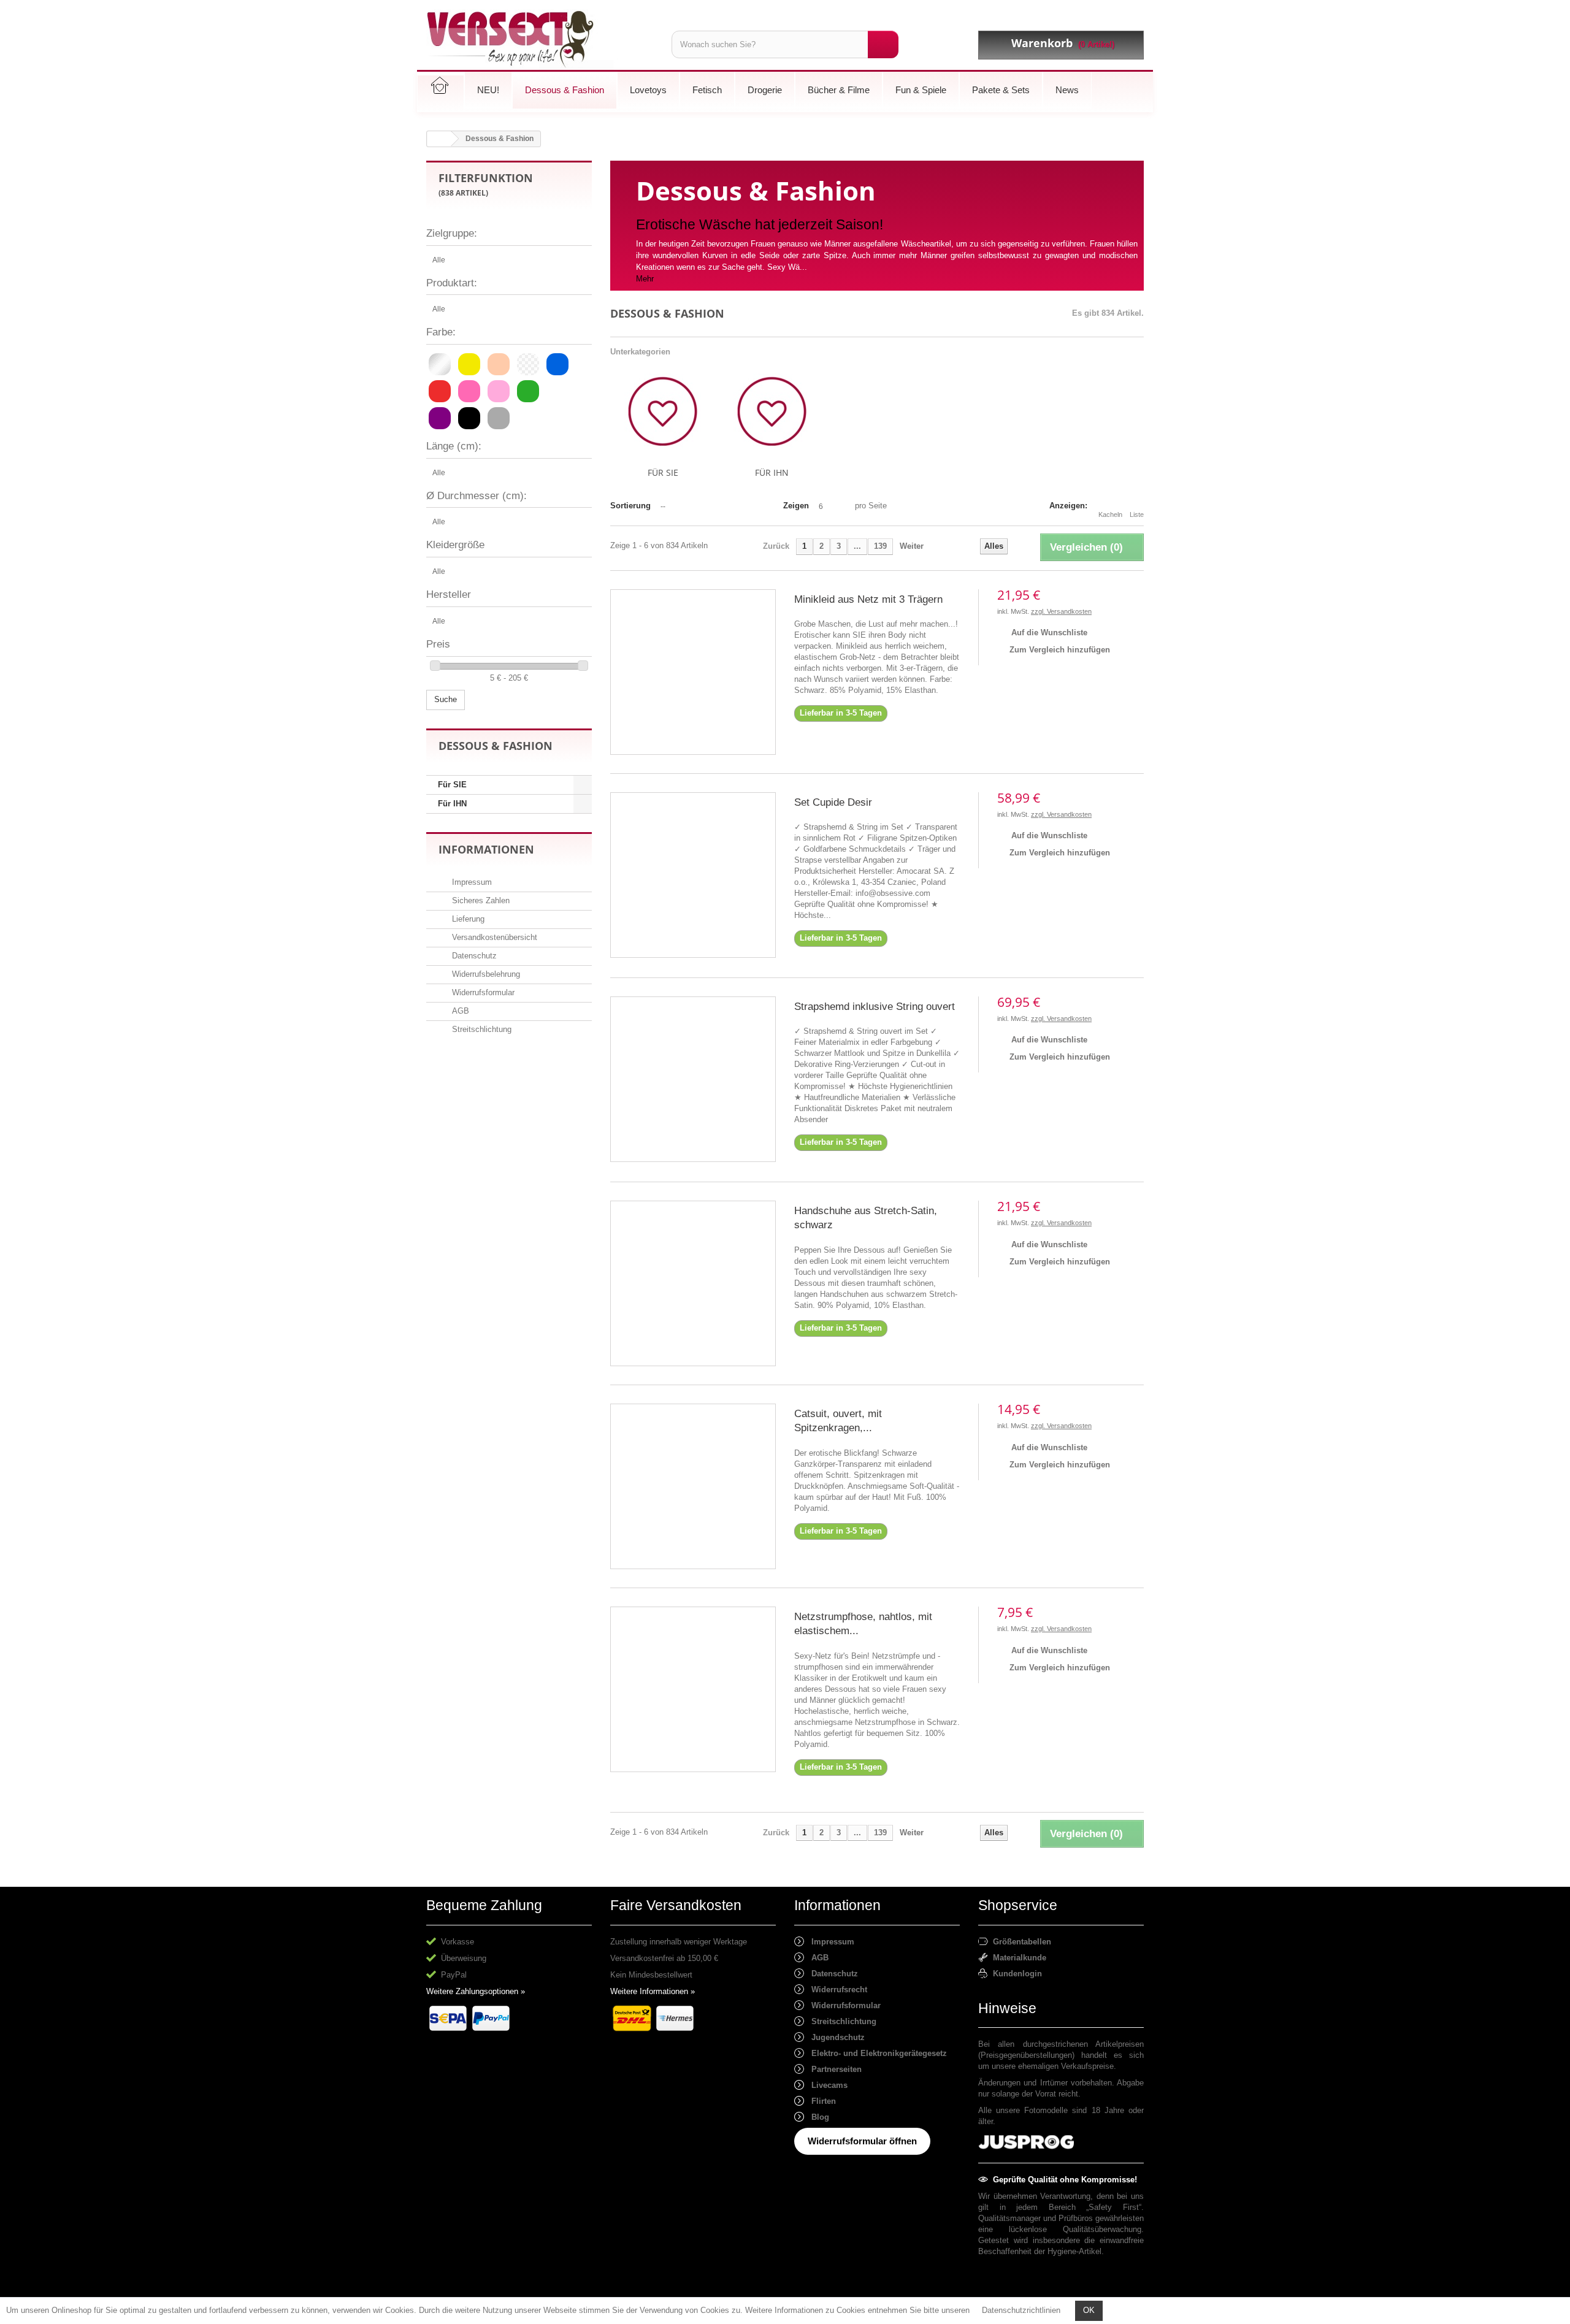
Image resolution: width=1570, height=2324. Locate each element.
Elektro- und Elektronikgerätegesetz (875, 2053)
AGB (459, 1011)
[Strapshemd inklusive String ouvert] (693, 1079)
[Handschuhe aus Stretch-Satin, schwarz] (693, 1283)
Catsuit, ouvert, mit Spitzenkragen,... (838, 1421)
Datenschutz (473, 956)
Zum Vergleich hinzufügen (1060, 650)
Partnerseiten (833, 2069)
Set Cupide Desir (833, 802)
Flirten (820, 2101)
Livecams (826, 2085)
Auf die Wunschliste (1048, 633)
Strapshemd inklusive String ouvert (875, 1007)
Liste (1137, 514)
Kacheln (1110, 514)
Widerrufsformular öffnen (862, 2141)
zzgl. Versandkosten (1061, 611)
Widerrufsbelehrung (485, 974)
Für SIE (452, 785)
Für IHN (452, 804)
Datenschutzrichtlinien (1021, 2310)
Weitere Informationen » (653, 1991)
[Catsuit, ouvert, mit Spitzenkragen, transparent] (693, 1486)
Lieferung (467, 919)
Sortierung (630, 506)
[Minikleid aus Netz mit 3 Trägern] (693, 672)
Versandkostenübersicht (493, 937)
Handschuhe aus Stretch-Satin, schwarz (866, 1218)
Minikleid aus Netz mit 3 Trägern (868, 599)
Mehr (645, 279)
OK (1089, 2310)
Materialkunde (1017, 1958)
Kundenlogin (1015, 1974)
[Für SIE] (663, 411)
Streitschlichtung (481, 1029)
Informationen (486, 849)
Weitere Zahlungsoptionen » (476, 1991)
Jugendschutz (834, 2037)
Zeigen (796, 506)
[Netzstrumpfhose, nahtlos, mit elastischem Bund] (693, 1689)
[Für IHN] (772, 411)
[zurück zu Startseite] (439, 139)
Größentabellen (1020, 1942)
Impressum (471, 882)
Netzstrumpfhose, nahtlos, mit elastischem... (863, 1624)
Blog (817, 2117)
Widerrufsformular (482, 992)
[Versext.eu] (540, 40)
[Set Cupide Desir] (693, 875)
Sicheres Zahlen (480, 900)
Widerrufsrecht (836, 1990)
